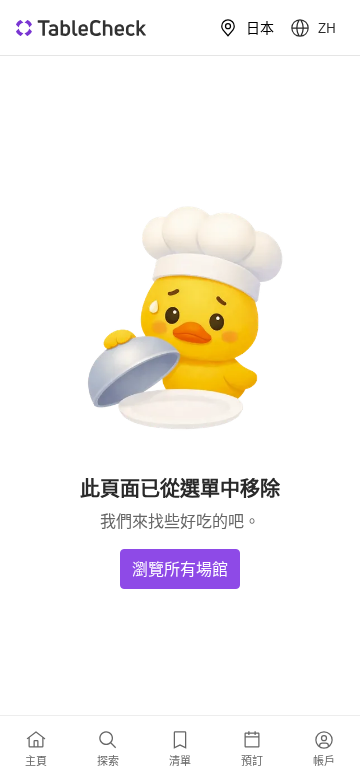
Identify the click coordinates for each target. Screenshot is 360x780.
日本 (260, 28)
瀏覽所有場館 (180, 569)
